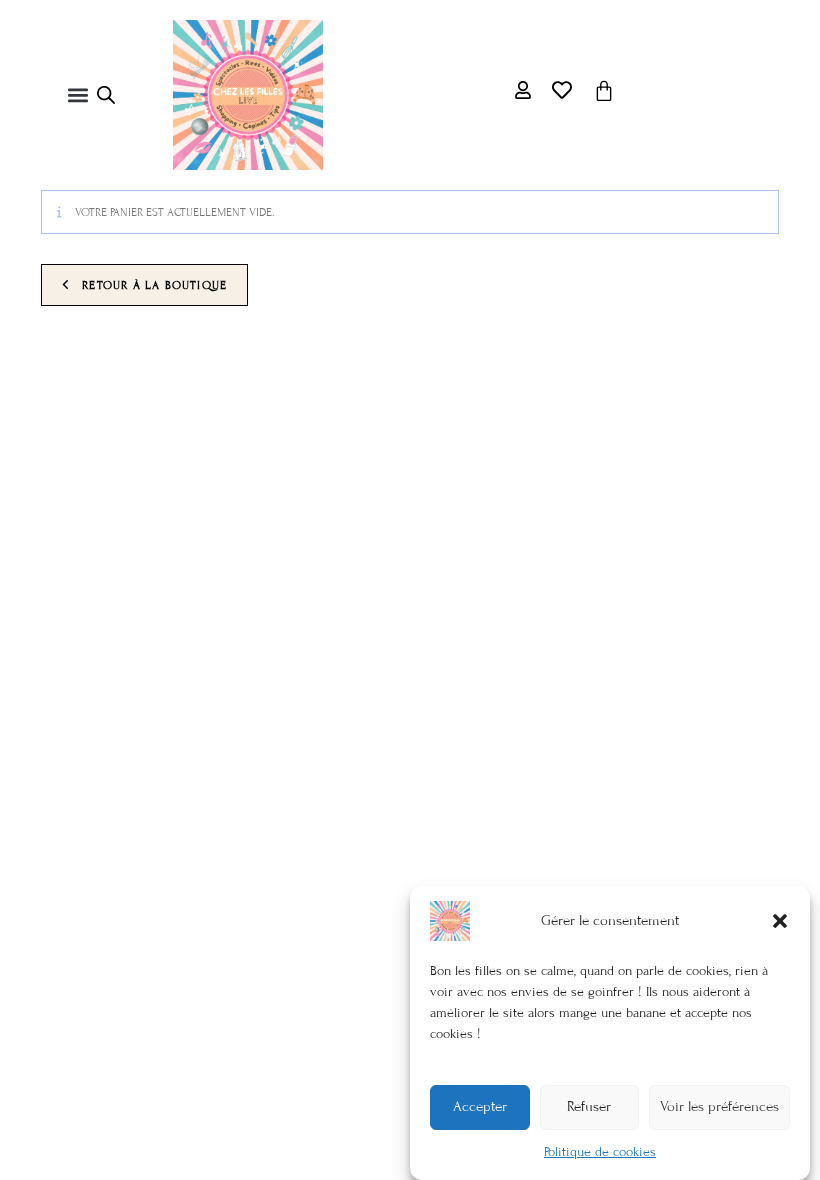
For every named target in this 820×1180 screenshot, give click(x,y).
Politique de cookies (600, 1152)
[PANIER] (604, 91)
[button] (780, 921)
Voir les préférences (719, 1106)
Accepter (480, 1106)
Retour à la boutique (152, 285)
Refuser (589, 1106)
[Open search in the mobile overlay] (106, 95)
